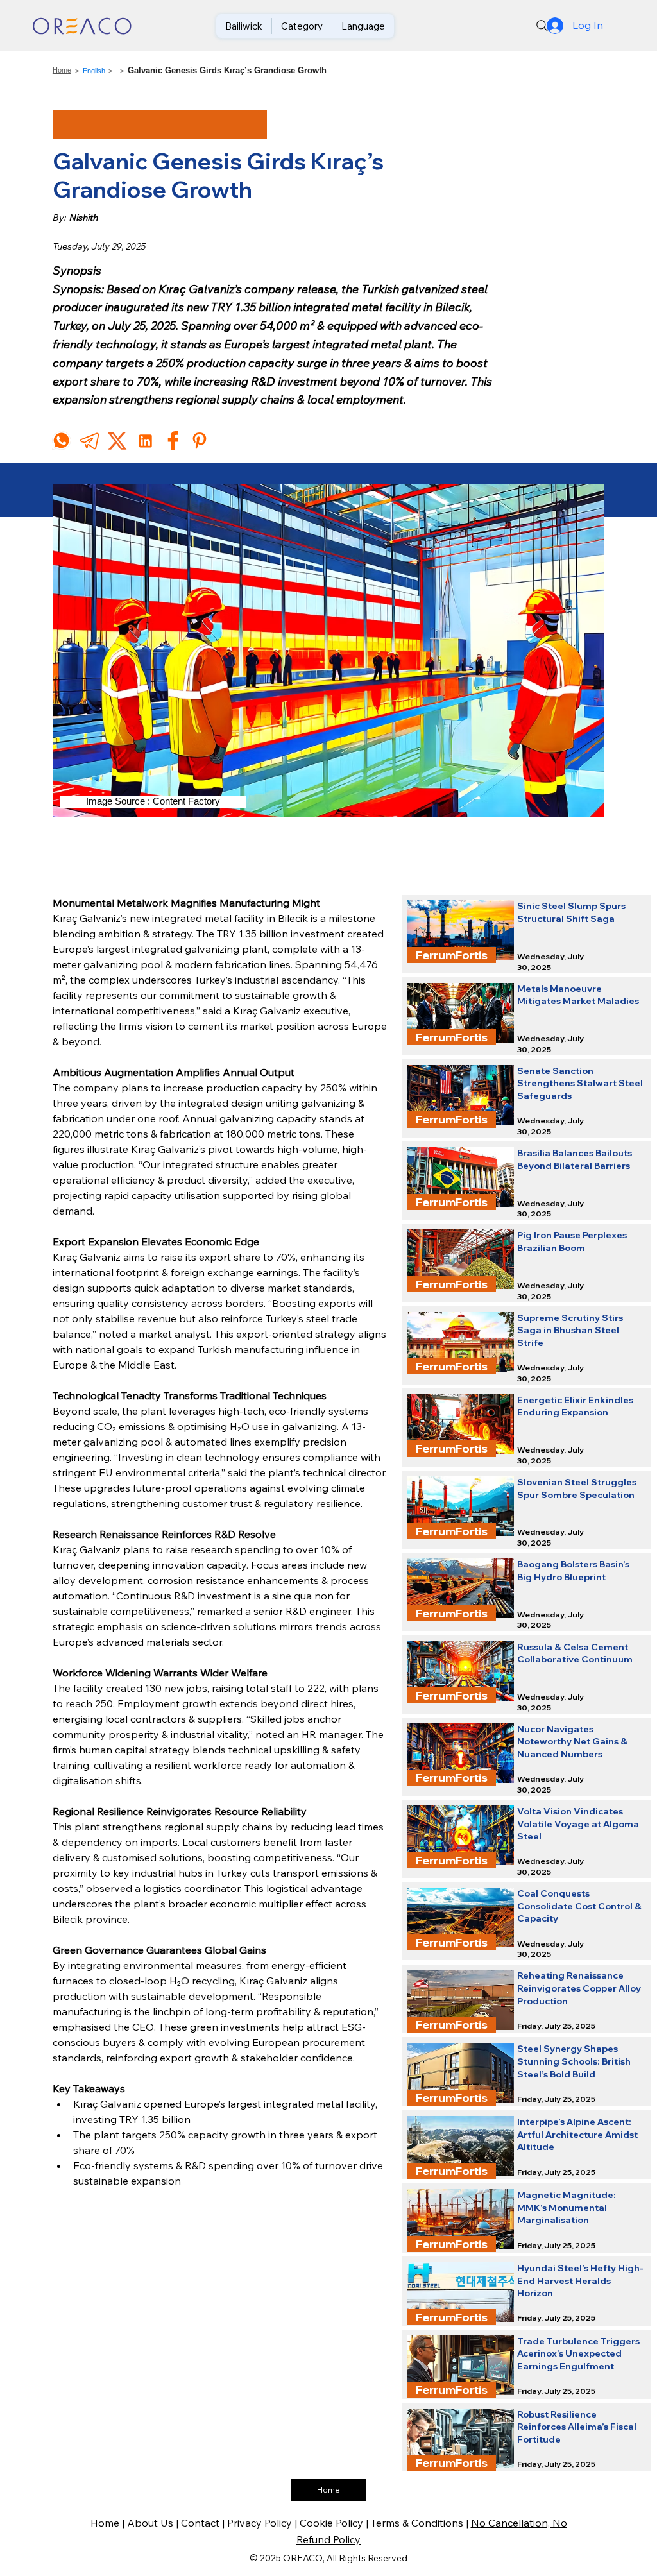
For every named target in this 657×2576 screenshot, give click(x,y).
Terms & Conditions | (421, 2523)
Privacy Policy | (263, 2523)
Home (62, 70)
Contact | (204, 2523)
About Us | (154, 2523)
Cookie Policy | (335, 2523)
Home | (109, 2523)
